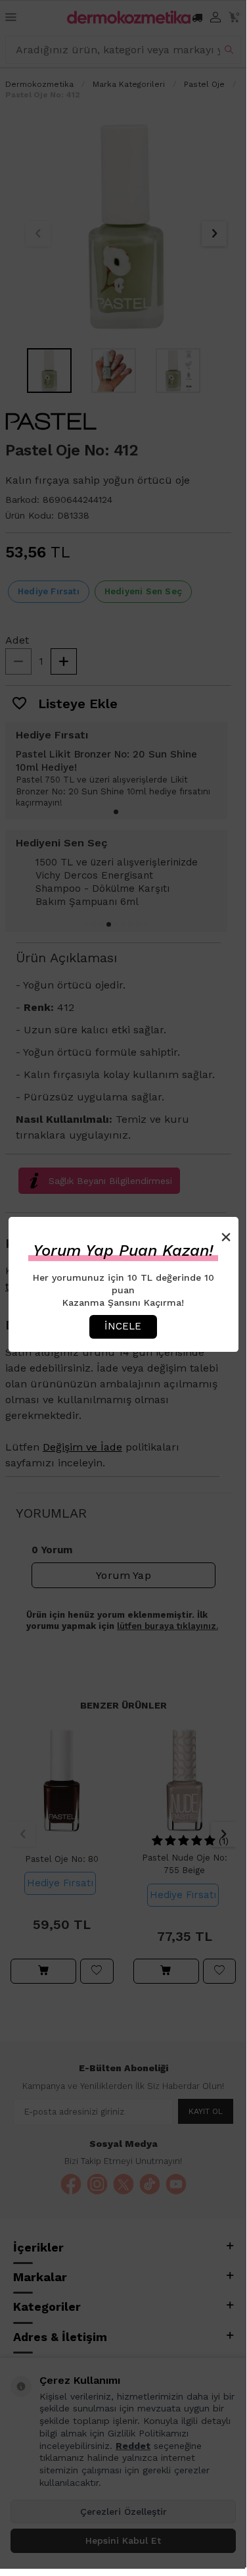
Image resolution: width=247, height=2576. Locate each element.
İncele (123, 1326)
